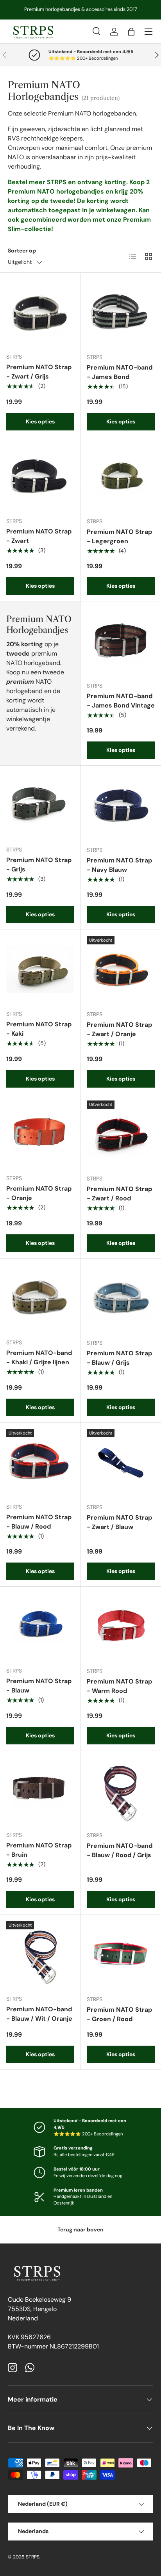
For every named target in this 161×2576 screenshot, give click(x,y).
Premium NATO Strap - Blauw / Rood (39, 1522)
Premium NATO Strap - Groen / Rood (119, 2014)
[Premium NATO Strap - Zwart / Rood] (121, 1134)
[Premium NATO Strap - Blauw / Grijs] (121, 1299)
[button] (131, 32)
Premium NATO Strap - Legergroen (119, 536)
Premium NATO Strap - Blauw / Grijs (119, 1358)
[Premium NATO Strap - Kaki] (40, 970)
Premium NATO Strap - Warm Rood (119, 1686)
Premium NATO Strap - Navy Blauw (119, 865)
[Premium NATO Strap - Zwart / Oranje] (121, 970)
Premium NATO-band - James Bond (120, 372)
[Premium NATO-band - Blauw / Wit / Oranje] (40, 1955)
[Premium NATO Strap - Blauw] (40, 1627)
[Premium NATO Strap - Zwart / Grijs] (40, 313)
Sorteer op (22, 251)
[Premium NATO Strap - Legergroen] (121, 477)
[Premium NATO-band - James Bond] (121, 313)
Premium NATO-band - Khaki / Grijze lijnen (39, 1357)
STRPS (33, 2557)
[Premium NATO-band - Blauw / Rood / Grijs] (121, 1791)
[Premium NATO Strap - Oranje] (40, 1134)
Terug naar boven (80, 2229)
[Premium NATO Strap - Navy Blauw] (121, 806)
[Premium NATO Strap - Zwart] (40, 477)
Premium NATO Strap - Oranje (39, 1193)
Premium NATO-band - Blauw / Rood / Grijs (120, 1850)
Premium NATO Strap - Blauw (39, 1686)
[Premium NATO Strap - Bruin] (40, 1791)
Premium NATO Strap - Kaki (39, 1029)
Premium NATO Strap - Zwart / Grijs (39, 372)
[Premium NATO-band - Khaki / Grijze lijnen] (40, 1299)
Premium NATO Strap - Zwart (39, 536)
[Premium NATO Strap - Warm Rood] (121, 1627)
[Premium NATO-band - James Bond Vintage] (121, 642)
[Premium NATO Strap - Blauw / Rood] (40, 1463)
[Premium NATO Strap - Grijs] (40, 806)
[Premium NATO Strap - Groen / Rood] (121, 1955)
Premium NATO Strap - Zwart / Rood (119, 1194)
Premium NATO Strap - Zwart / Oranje (119, 1029)
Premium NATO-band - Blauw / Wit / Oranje (39, 2014)
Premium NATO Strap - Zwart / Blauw (119, 1522)
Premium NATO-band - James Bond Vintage (121, 701)
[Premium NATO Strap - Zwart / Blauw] (121, 1463)
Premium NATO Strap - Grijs (39, 865)
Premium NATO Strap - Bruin (39, 1850)
